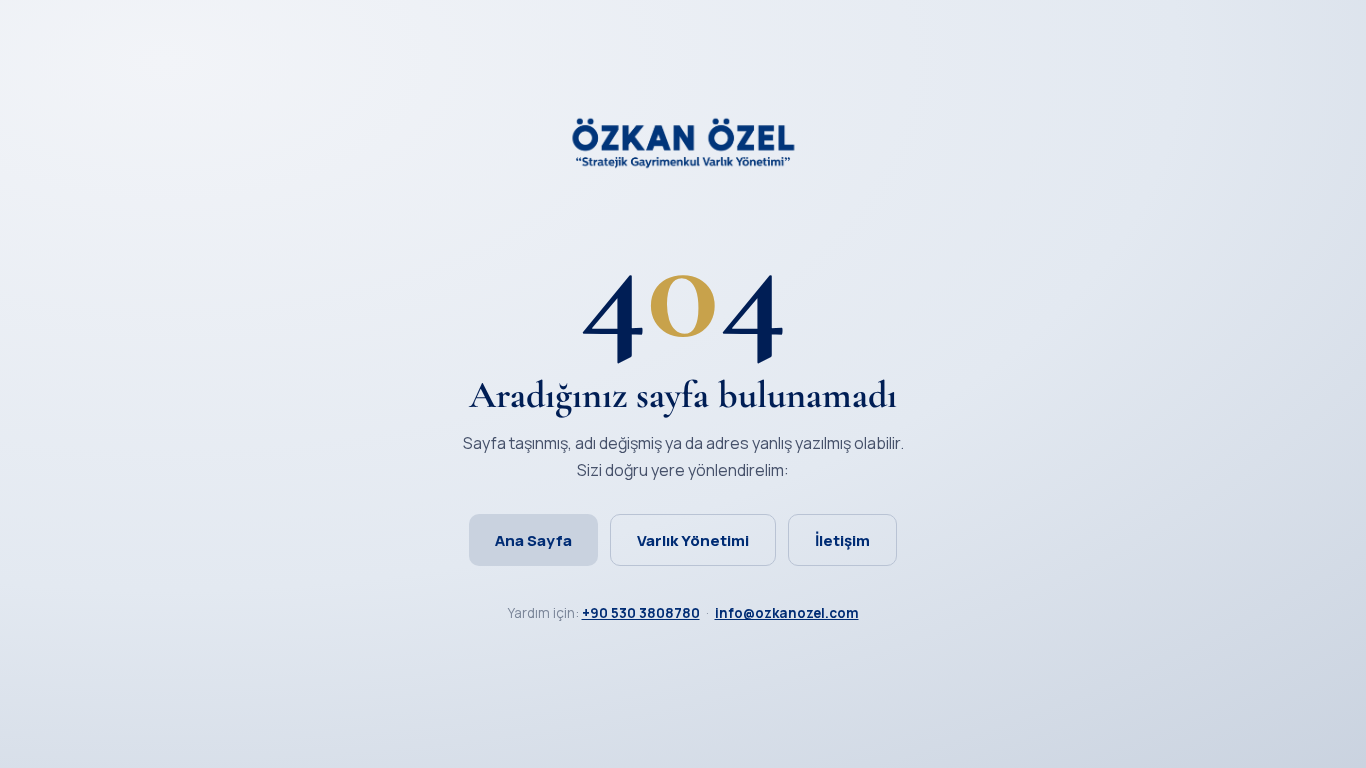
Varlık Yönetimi (693, 540)
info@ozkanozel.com (787, 613)
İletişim (842, 540)
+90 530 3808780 (641, 613)
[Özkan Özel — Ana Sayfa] (683, 162)
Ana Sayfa (533, 540)
